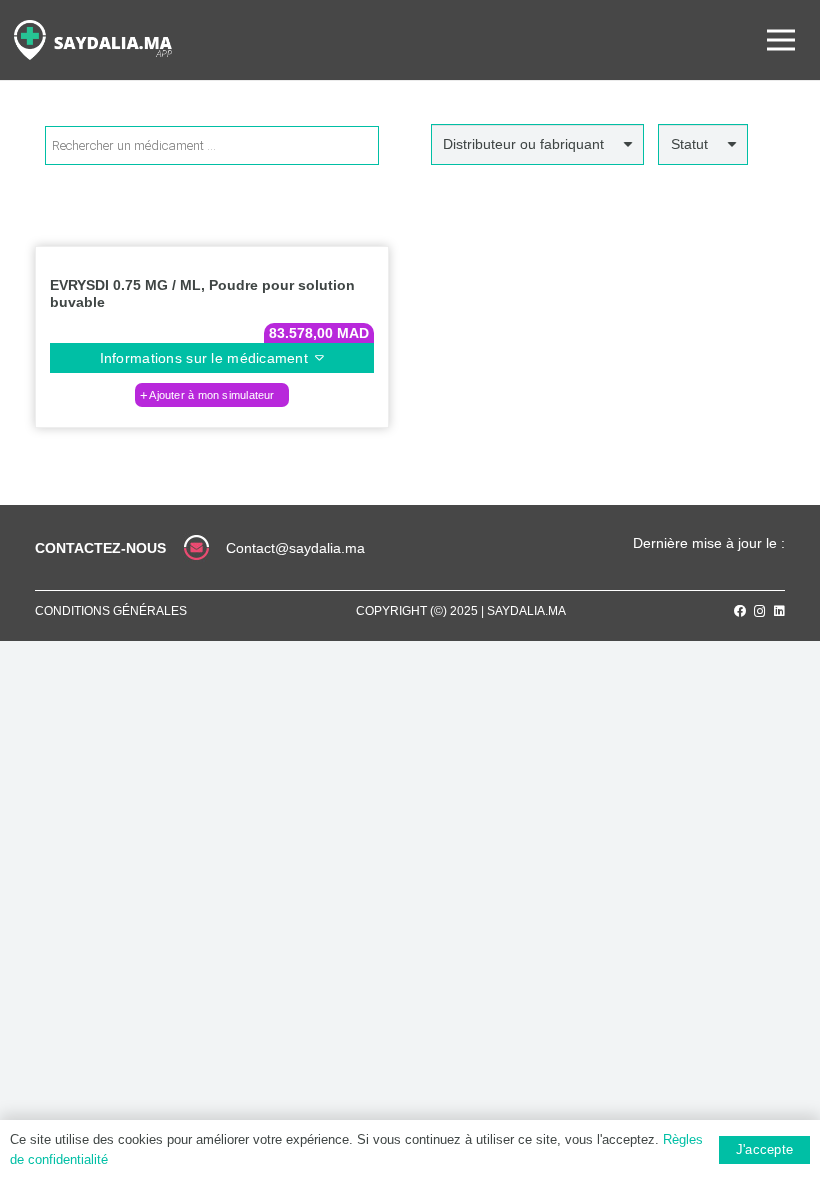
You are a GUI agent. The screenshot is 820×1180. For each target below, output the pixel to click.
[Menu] (781, 40)
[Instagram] (760, 611)
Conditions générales (111, 611)
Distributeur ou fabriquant (523, 144)
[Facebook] (740, 611)
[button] (212, 395)
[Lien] (93, 40)
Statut (689, 144)
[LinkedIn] (779, 611)
